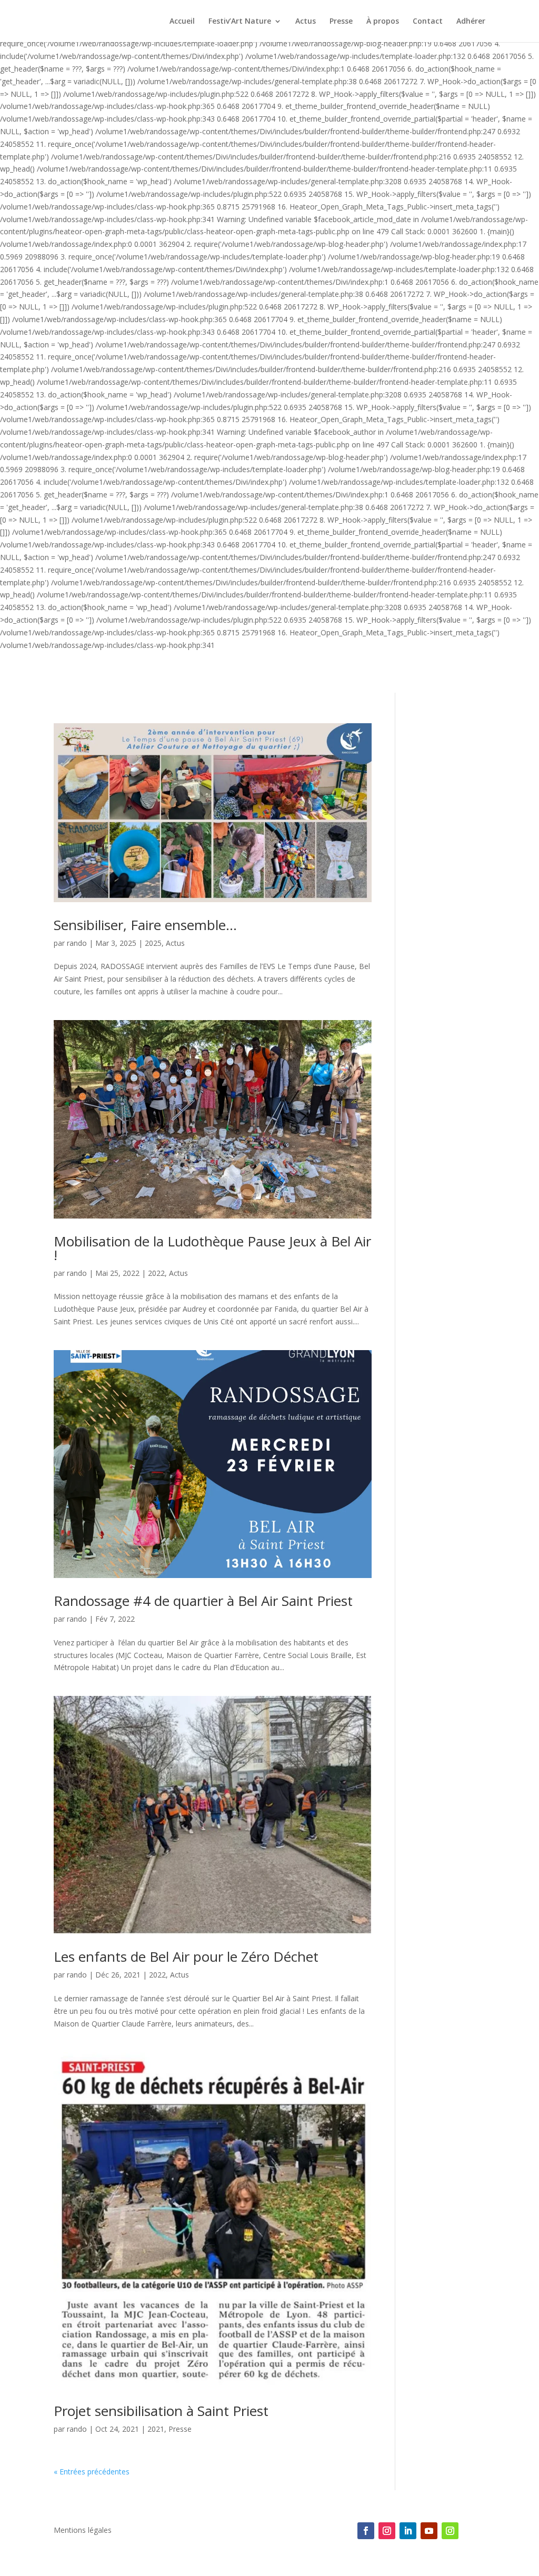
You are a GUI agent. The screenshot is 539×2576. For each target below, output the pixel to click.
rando (77, 943)
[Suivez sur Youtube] (429, 2531)
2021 (156, 2429)
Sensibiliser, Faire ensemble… (145, 925)
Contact (428, 22)
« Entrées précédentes (92, 2472)
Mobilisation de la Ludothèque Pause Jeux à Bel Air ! (212, 1248)
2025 (153, 943)
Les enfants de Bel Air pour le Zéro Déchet (186, 1956)
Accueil (182, 22)
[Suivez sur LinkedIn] (408, 2531)
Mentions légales (83, 2531)
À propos (383, 22)
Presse (341, 22)
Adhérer (471, 22)
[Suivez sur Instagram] (387, 2531)
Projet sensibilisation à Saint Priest (161, 2411)
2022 (156, 1273)
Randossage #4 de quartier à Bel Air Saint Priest (203, 1601)
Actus (306, 22)
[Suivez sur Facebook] (366, 2531)
